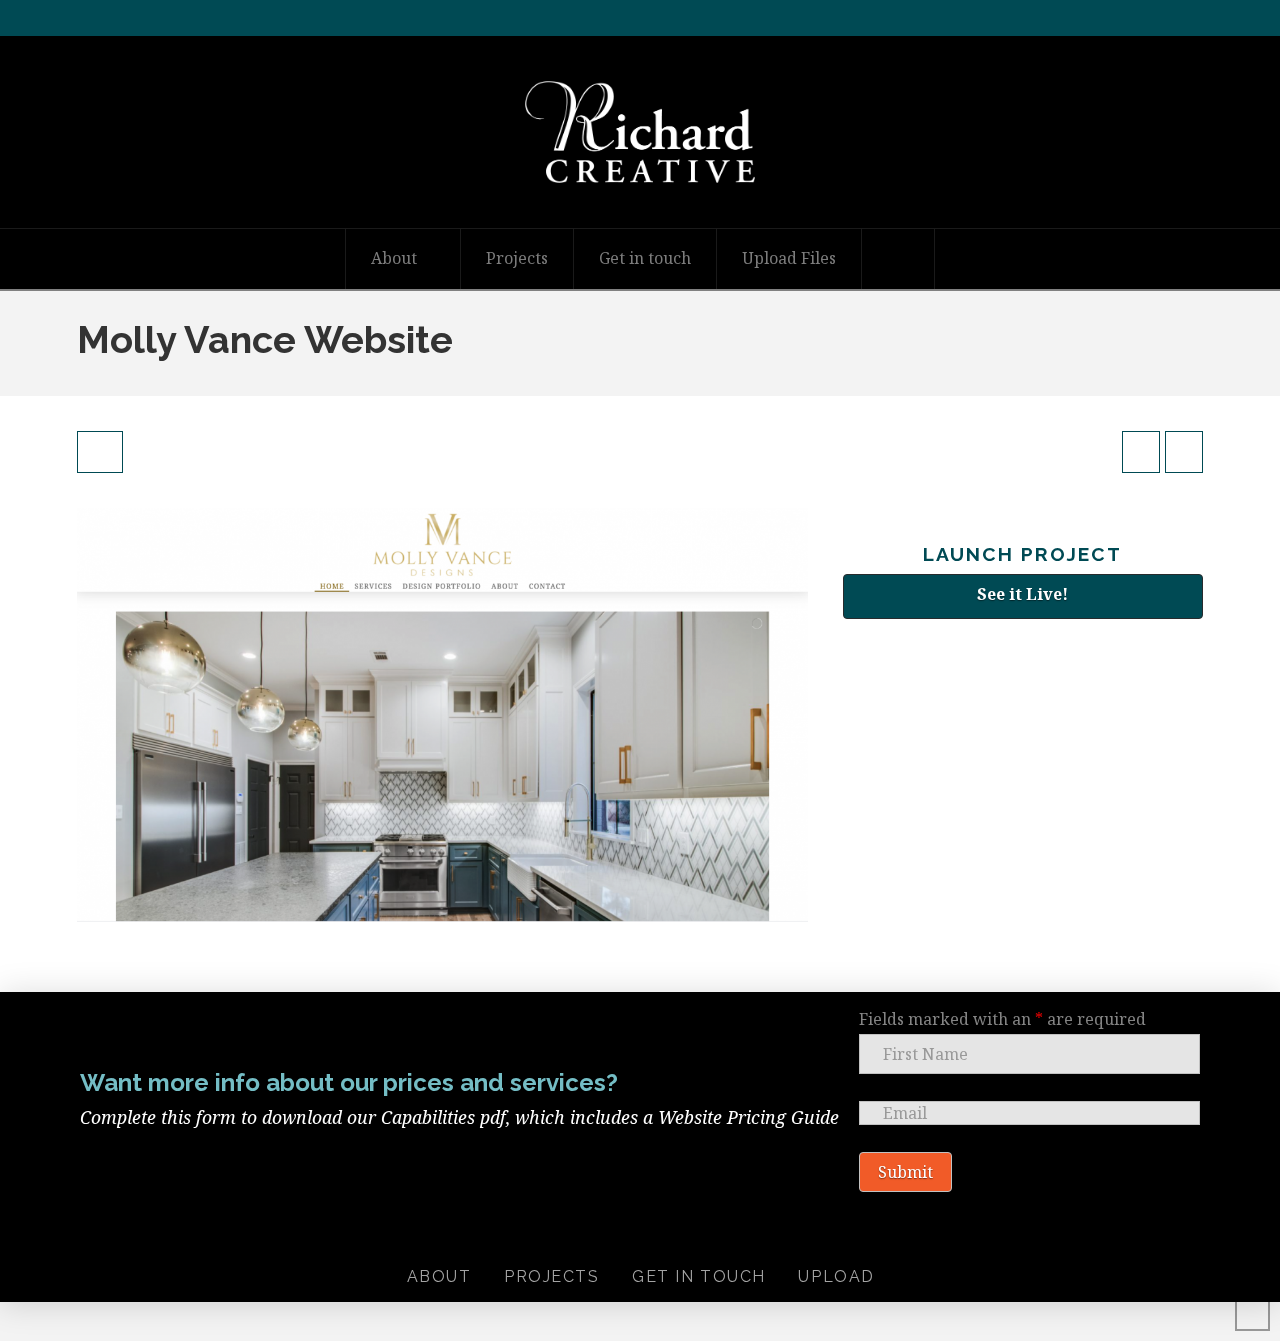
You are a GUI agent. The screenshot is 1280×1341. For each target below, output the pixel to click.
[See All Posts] (100, 452)
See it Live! (1022, 594)
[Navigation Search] (898, 259)
